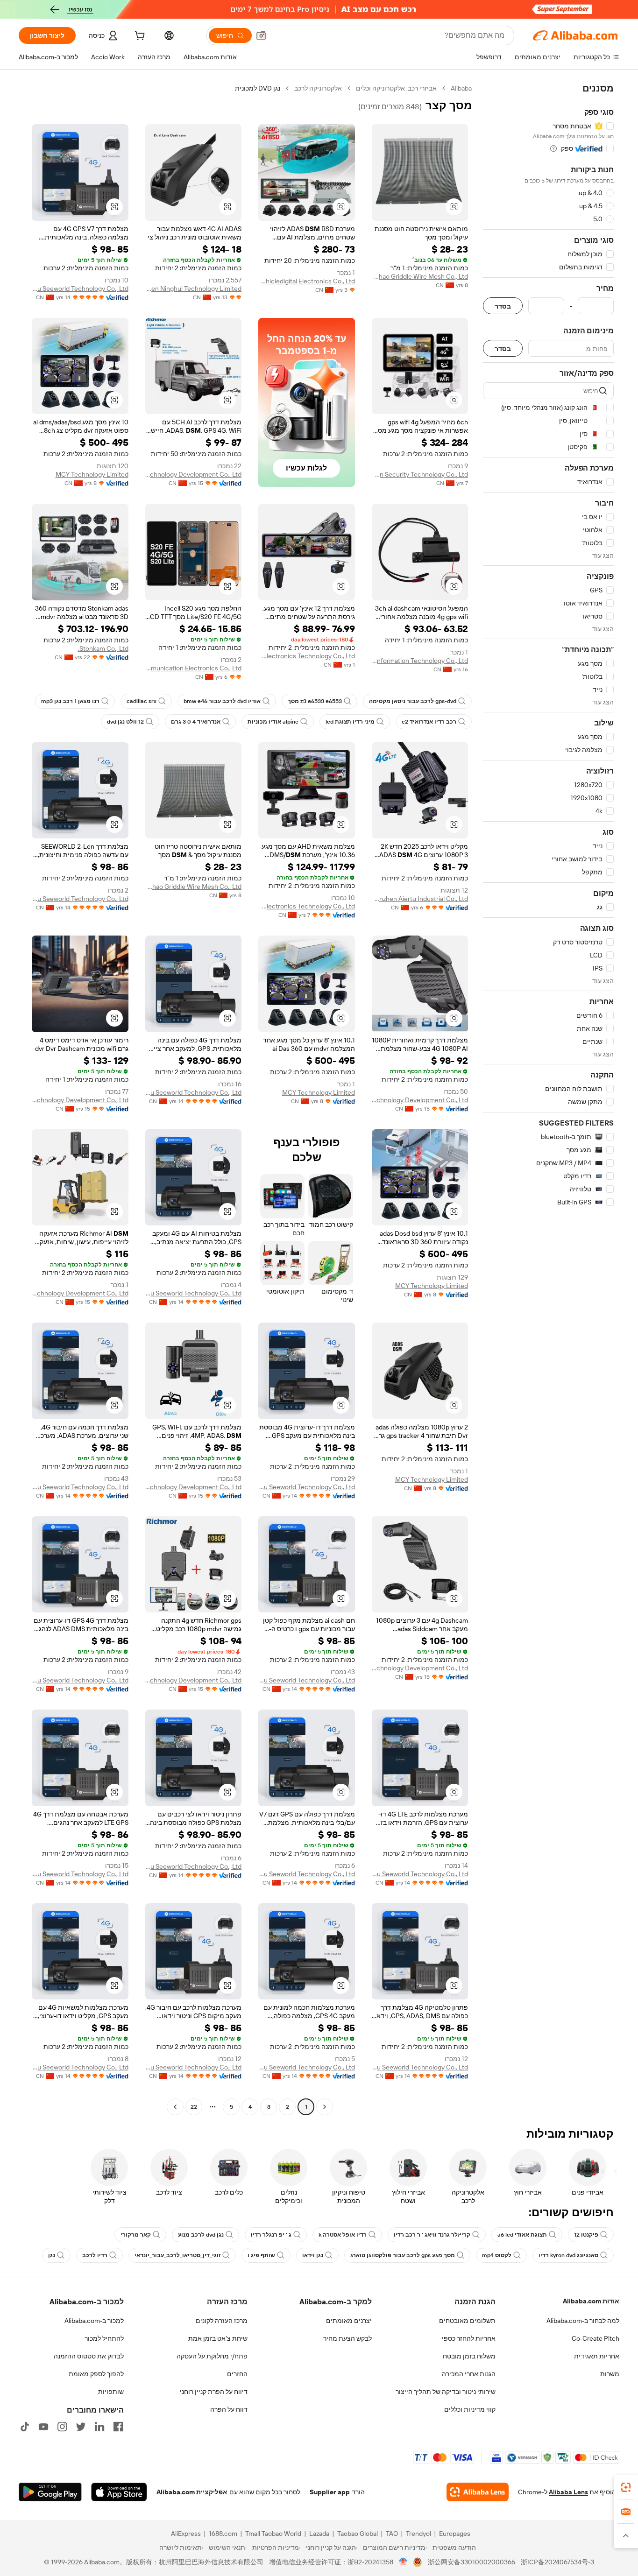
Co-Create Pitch (595, 2338)
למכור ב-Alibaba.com (94, 2321)
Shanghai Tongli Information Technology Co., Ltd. (420, 661)
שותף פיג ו (261, 2255)
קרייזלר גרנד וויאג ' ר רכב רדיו (432, 2235)
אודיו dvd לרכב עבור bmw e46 (222, 701)
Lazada (319, 2534)
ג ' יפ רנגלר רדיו (271, 2235)
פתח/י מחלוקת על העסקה (212, 2356)
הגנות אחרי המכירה (469, 2374)
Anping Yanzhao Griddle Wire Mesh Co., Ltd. (420, 276)
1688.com (223, 2534)
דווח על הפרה (229, 2409)
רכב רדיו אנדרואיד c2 (429, 722)
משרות (610, 2374)
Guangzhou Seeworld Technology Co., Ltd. (80, 289)
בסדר (503, 306)
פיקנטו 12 (586, 2235)
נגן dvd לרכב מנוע (201, 2235)
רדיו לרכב (95, 2255)
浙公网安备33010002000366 (471, 2562)
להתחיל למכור (104, 2338)
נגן (52, 2255)
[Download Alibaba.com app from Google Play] (50, 2492)
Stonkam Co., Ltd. (103, 648)
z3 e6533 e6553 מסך (315, 701)
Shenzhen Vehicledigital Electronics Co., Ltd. (307, 281)
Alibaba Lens (568, 2492)
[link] (626, 2487)
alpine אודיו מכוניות (273, 722)
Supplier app (330, 2492)
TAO (392, 2534)
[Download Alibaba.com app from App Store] (119, 2492)
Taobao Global (358, 2534)
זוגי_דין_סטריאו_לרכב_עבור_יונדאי (177, 2255)
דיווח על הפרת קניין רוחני (214, 2392)
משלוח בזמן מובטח (469, 2356)
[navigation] (548, 1099)
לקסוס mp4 (497, 2255)
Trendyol (418, 2534)
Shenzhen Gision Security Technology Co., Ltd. (420, 474)
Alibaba (461, 88)
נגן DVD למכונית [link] (258, 88)
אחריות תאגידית (597, 2356)
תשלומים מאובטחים (467, 2321)
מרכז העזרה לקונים (222, 2321)
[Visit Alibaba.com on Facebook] (118, 2427)
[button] (261, 35)
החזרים (237, 2374)
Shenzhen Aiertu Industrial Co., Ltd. (420, 899)
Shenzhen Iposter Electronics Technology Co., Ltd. (307, 906)
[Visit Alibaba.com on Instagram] (62, 2427)
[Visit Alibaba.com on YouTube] (43, 2427)
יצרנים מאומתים (349, 2321)
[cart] (139, 37)
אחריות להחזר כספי (469, 2338)
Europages (455, 2534)
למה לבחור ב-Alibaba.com (583, 2321)
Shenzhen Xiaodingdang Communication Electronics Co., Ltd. (194, 668)
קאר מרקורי (136, 2235)
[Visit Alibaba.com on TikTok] (25, 2427)
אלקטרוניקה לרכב (318, 88)
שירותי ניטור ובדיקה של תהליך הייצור (446, 2392)
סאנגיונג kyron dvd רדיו (568, 2255)
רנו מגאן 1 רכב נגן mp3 (70, 701)
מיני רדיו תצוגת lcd (350, 722)
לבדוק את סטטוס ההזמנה (89, 2356)
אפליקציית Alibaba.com (192, 2492)
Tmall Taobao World (273, 2534)
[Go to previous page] (325, 2107)
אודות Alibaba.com (591, 2301)
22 (194, 2107)
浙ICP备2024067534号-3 (557, 2562)
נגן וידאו (313, 2255)
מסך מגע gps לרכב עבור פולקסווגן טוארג (403, 2255)
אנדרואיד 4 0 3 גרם (196, 722)
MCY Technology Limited (92, 474)
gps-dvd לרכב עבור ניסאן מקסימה (413, 701)
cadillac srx (142, 701)
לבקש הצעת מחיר (347, 2338)
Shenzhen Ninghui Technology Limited (194, 289)
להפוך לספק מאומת (96, 2374)
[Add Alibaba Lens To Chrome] (478, 2492)
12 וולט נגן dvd (125, 722)
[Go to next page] (175, 2107)
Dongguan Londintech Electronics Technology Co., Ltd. (307, 656)
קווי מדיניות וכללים (470, 2409)
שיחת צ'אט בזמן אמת (218, 2338)
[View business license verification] (403, 2562)
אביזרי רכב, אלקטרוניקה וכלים (396, 88)
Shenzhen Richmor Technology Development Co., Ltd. (194, 474)
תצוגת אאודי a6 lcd (522, 2235)
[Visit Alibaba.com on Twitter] (81, 2427)
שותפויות (111, 2392)
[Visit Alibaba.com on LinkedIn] (99, 2427)
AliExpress (186, 2534)
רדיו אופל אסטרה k (343, 2235)
